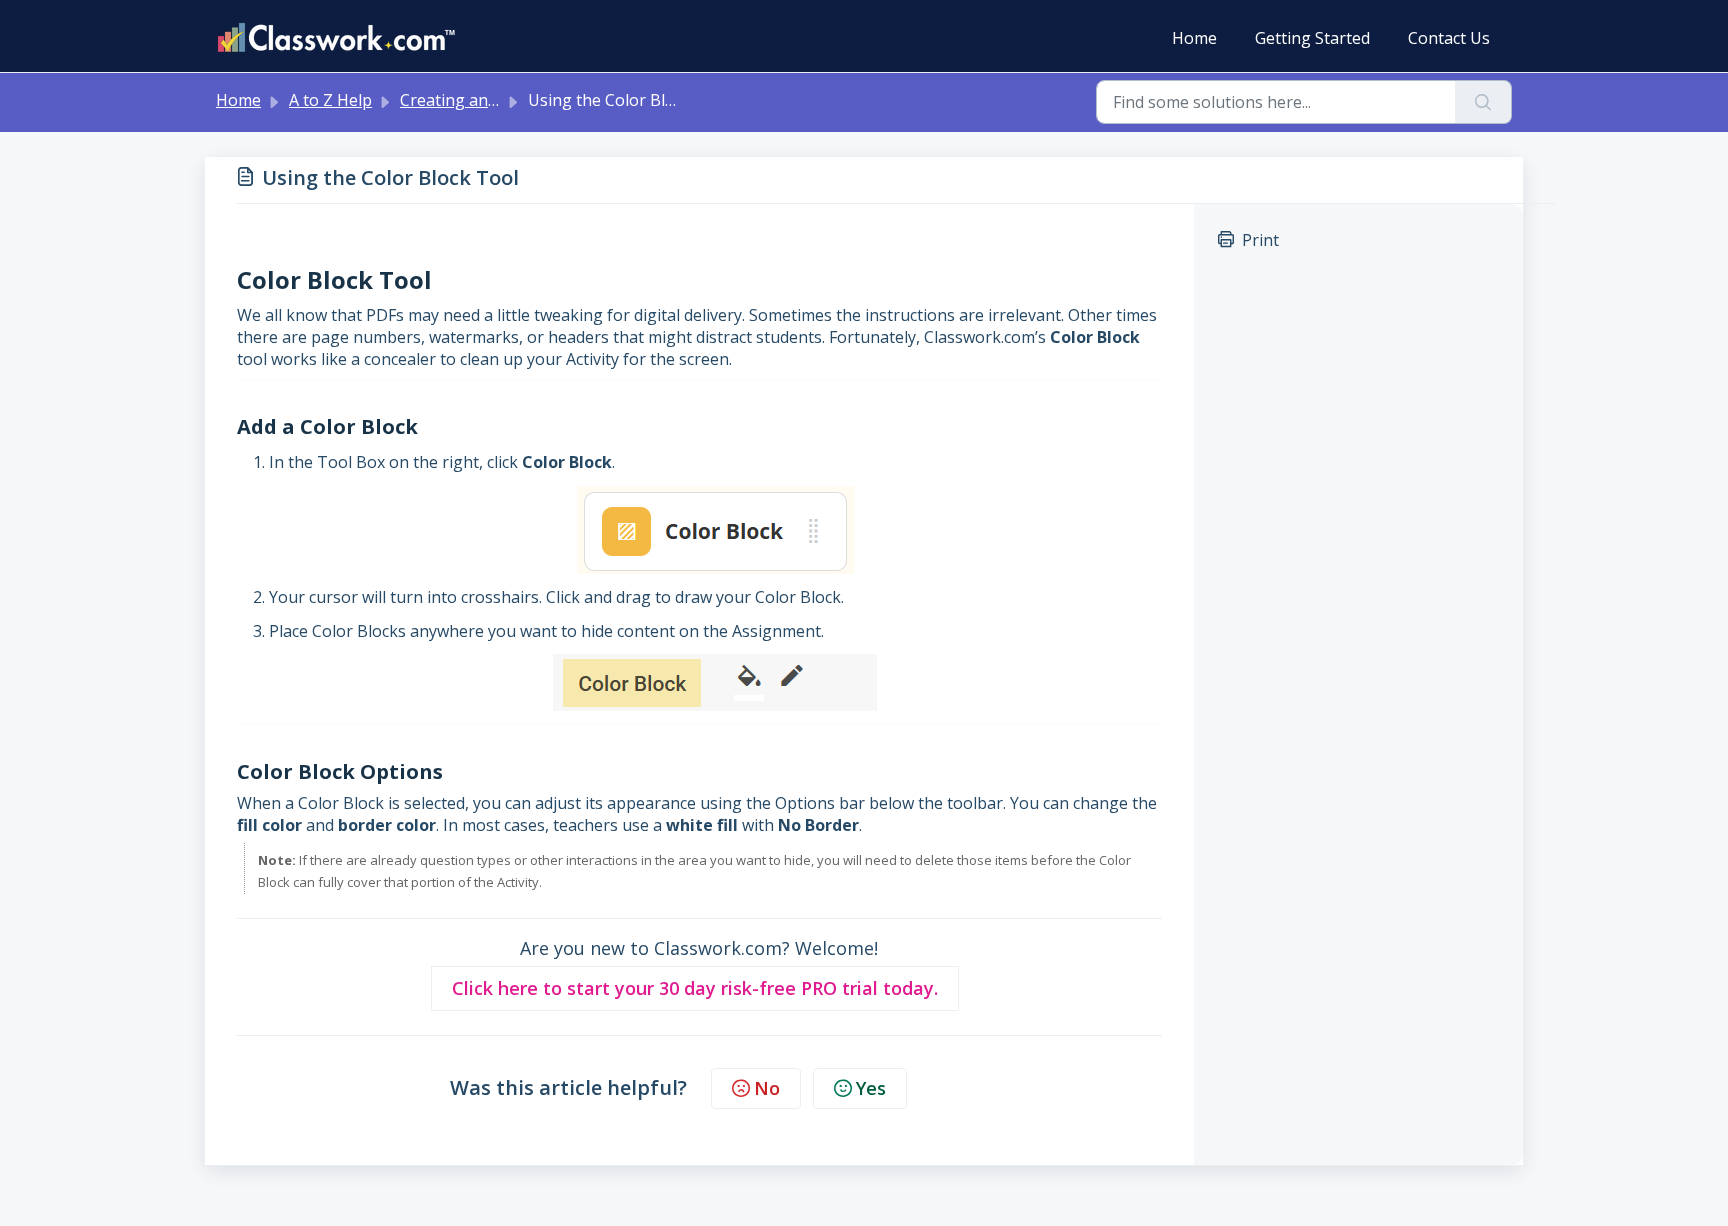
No (767, 1088)
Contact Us (1449, 38)
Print (1260, 240)
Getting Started (1312, 38)
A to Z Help (330, 100)
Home (1194, 38)
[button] (695, 988)
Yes (871, 1088)
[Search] (1483, 102)
